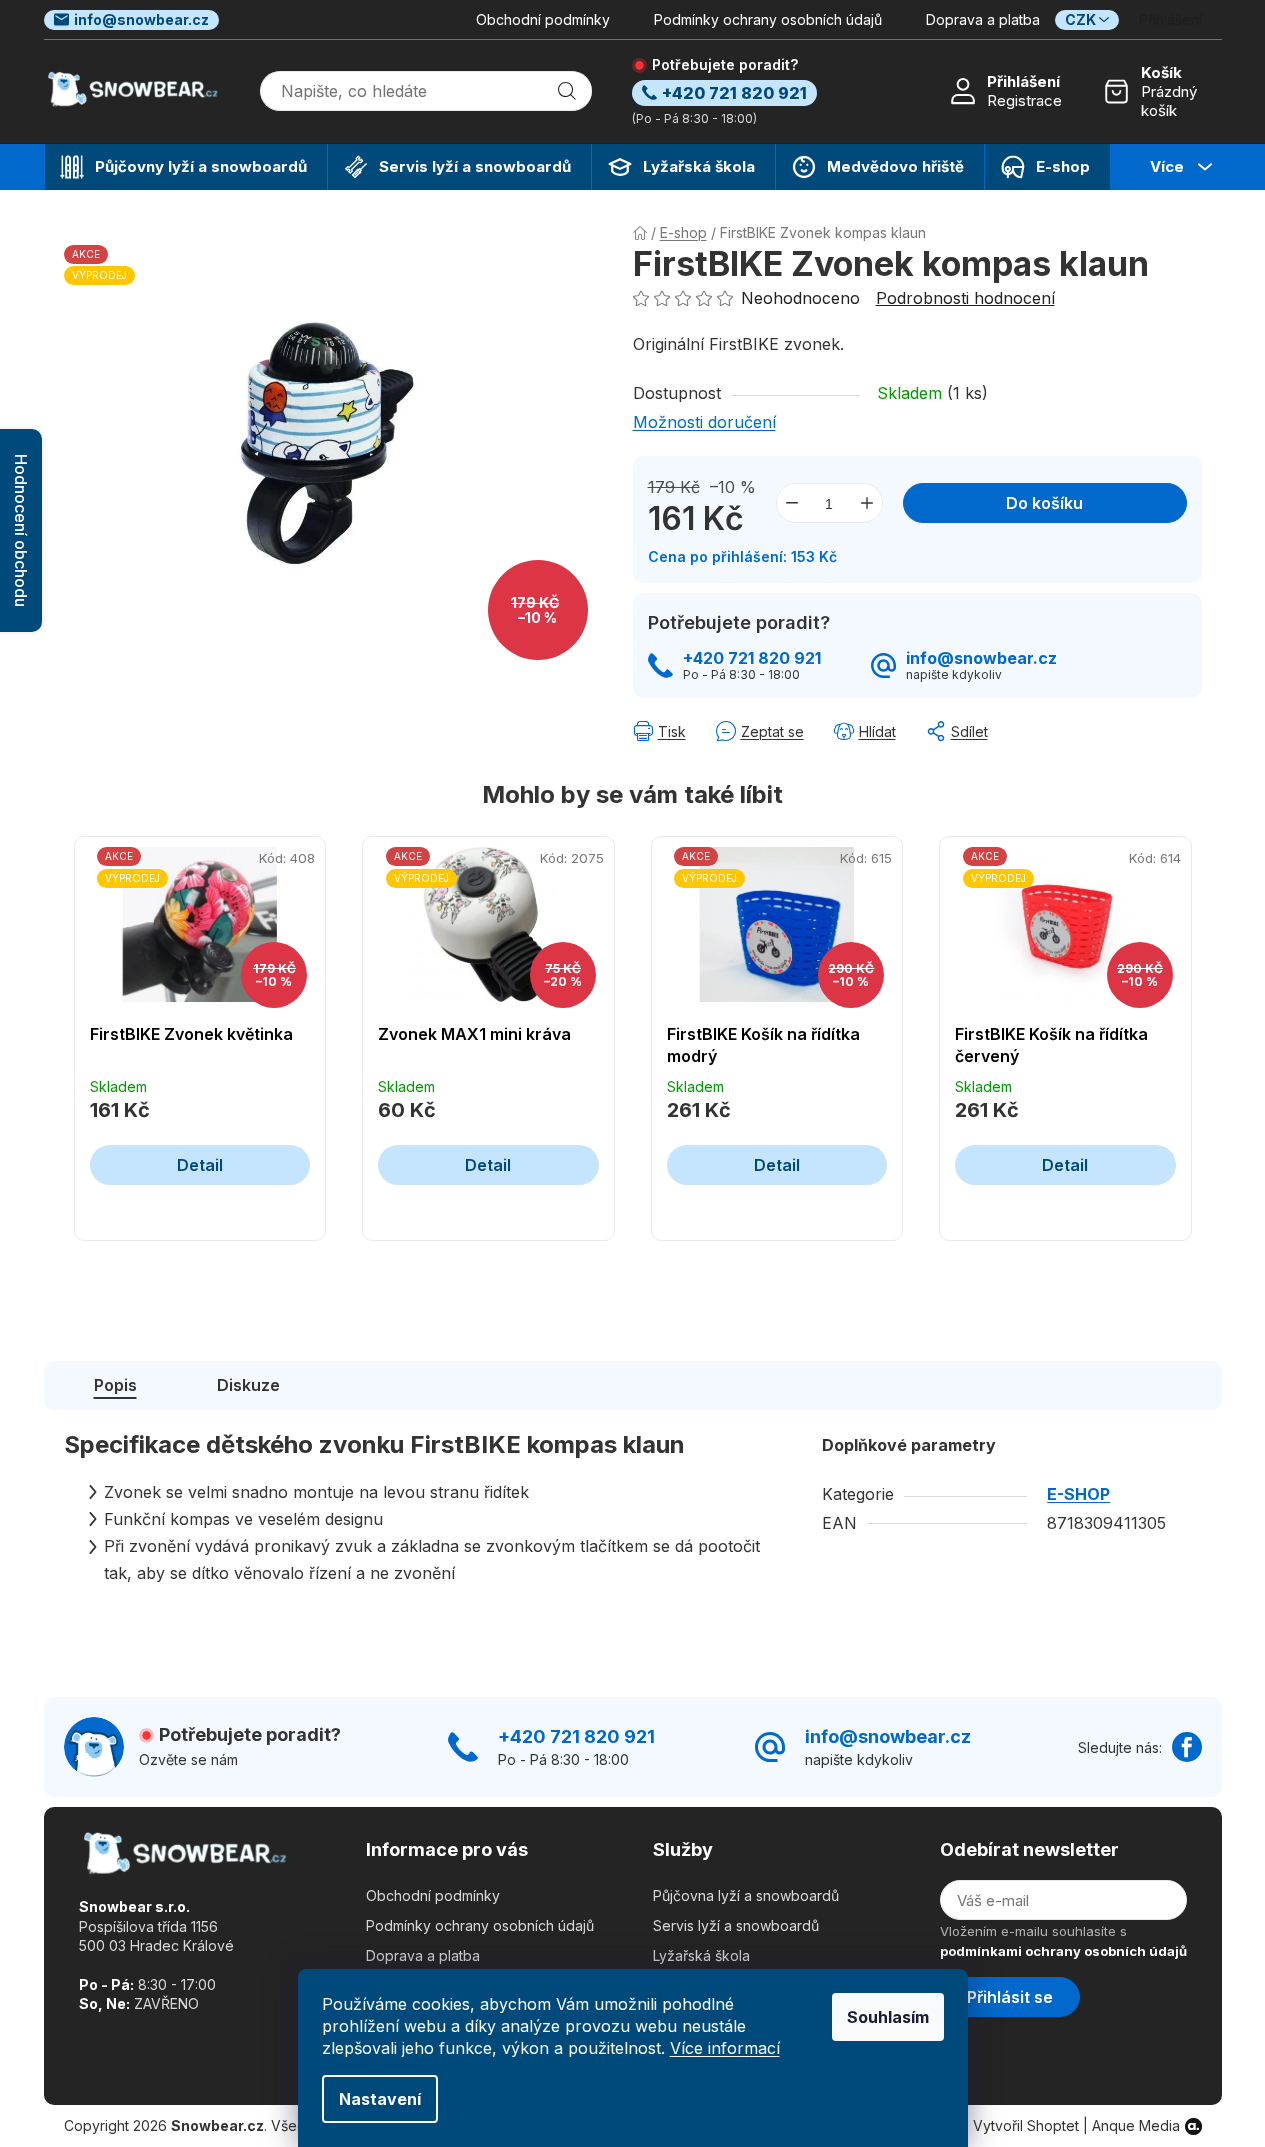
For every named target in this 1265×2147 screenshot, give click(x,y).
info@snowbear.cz (141, 19)
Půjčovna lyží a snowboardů (746, 1895)
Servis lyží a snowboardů (736, 1925)
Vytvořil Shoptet (1026, 2125)
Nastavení (380, 2099)
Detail (200, 1165)
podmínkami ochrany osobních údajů (1063, 1951)
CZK (1080, 19)
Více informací (725, 2048)
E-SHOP (1078, 1494)
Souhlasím (888, 2017)
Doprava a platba (983, 19)
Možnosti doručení (704, 422)
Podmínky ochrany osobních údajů (768, 19)
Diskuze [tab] (248, 1385)
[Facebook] (1187, 1747)
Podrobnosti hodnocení (965, 298)
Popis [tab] (115, 1385)
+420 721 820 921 (752, 658)
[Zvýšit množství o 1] (867, 503)
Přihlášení (1023, 81)
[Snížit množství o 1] (792, 503)
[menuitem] (186, 167)
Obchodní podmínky (543, 19)
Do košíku (1044, 503)
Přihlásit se (1010, 1997)
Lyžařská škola (701, 1955)
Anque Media (1136, 2125)
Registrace (1024, 100)
